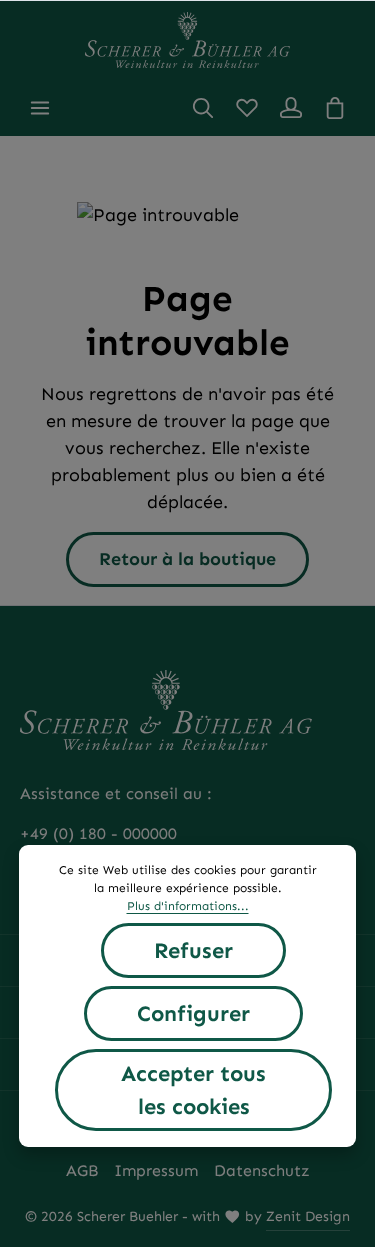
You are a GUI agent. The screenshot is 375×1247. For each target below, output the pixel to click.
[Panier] (335, 108)
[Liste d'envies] (247, 108)
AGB (82, 1170)
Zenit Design (308, 1216)
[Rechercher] (203, 108)
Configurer (193, 1013)
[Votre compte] (291, 108)
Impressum (156, 1170)
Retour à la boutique (187, 559)
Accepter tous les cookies (193, 1090)
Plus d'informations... (188, 906)
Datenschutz (262, 1170)
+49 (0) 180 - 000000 (98, 833)
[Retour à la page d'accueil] (187, 40)
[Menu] (40, 108)
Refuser (193, 950)
